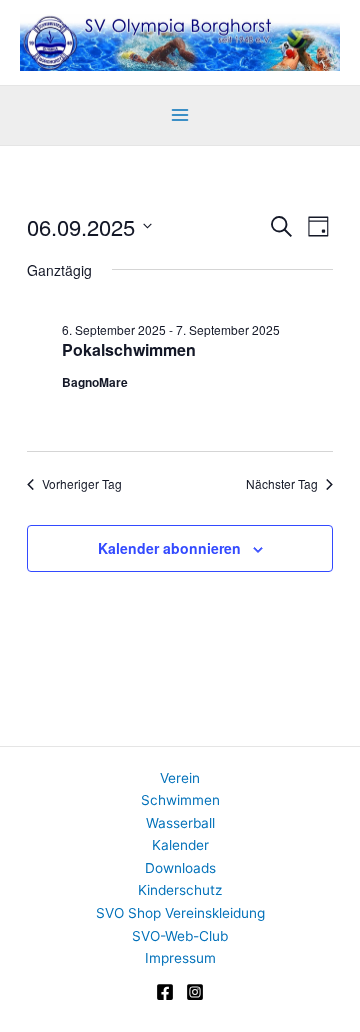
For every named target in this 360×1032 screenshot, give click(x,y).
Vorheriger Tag (82, 484)
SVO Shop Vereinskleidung (180, 913)
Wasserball (180, 823)
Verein (180, 778)
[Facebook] (165, 992)
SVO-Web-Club (180, 936)
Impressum (180, 958)
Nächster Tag (282, 484)
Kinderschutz (180, 890)
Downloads (180, 868)
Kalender (180, 845)
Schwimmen (180, 800)
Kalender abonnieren (169, 548)
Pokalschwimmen (129, 349)
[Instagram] (195, 992)
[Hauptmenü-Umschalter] (180, 115)
